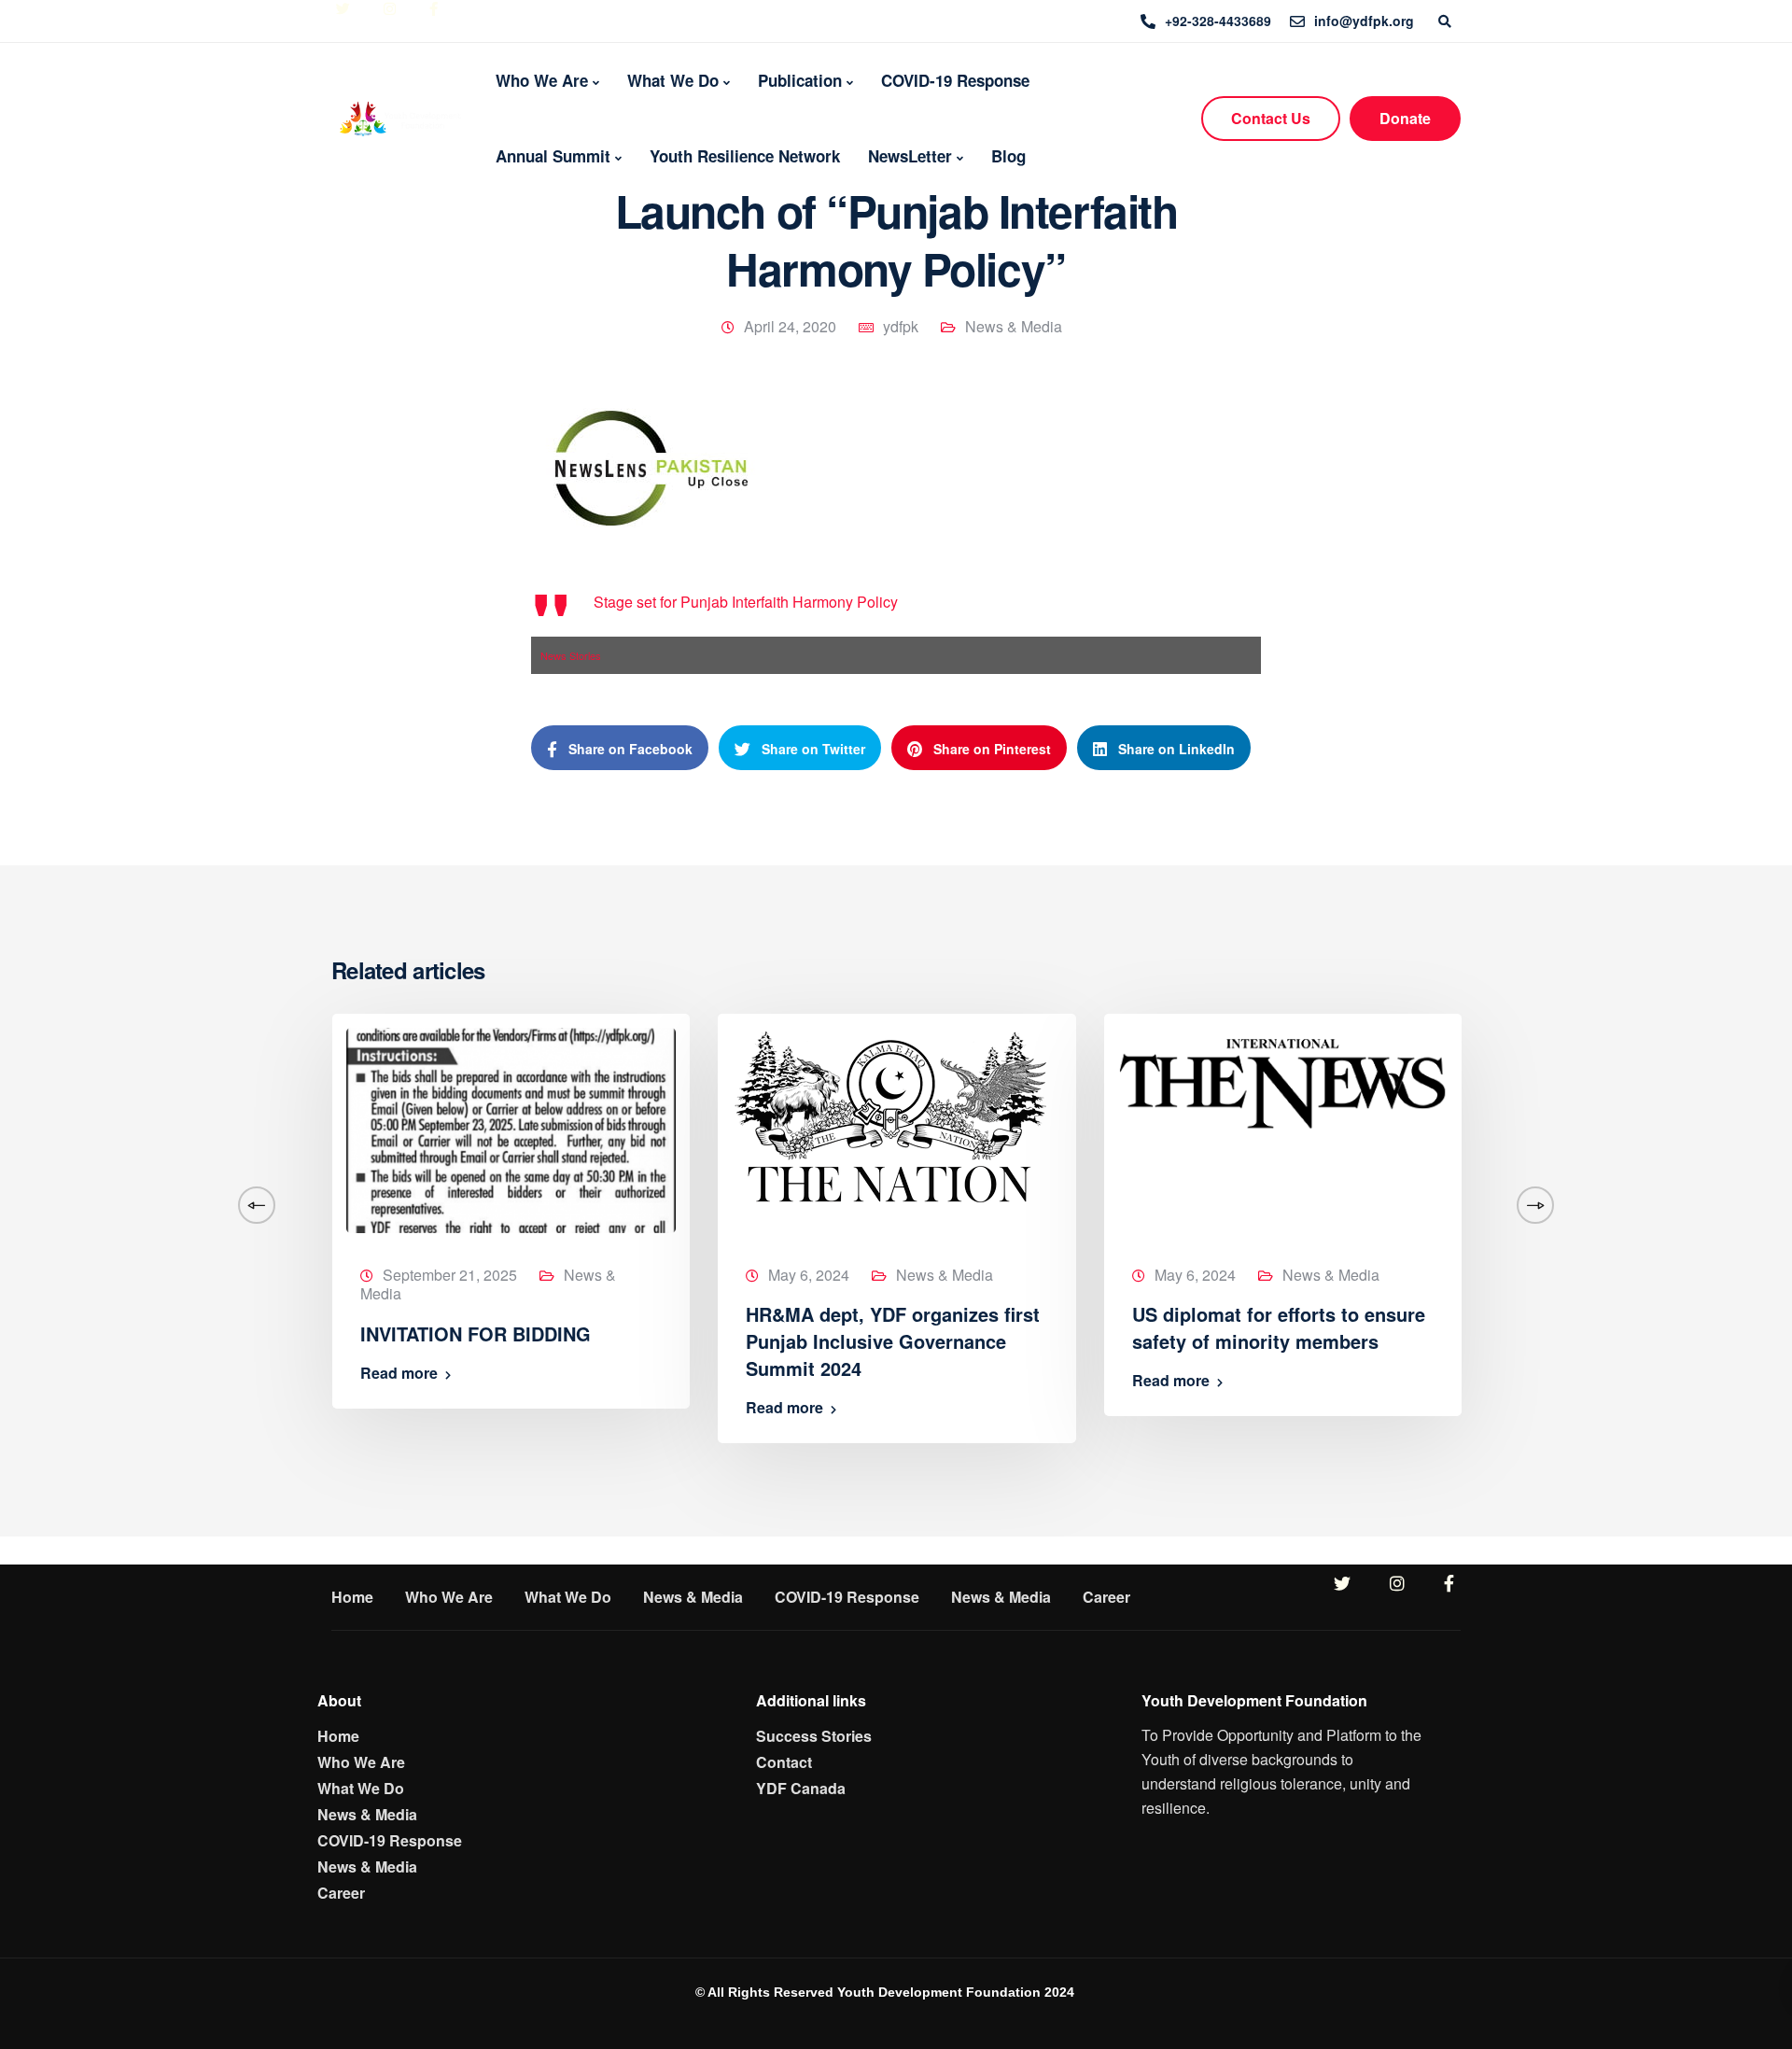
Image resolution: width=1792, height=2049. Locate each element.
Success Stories (814, 1736)
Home (352, 1597)
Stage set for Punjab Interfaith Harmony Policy (746, 602)
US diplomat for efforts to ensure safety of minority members (1279, 1327)
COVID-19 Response (955, 80)
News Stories (571, 655)
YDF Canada (801, 1788)
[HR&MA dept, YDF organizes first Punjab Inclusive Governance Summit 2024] (890, 1114)
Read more (399, 1373)
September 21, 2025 (450, 1275)
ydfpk (901, 326)
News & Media (1014, 326)
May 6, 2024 (809, 1275)
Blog (1008, 156)
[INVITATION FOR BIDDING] (511, 1128)
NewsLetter (910, 156)
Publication (800, 80)
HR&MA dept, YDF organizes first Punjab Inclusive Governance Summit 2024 (893, 1341)
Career (1106, 1597)
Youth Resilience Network (745, 156)
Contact (784, 1762)
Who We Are (542, 80)
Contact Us (1271, 118)
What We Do (673, 80)
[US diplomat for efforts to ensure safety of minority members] (1283, 1079)
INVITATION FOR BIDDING (476, 1333)
